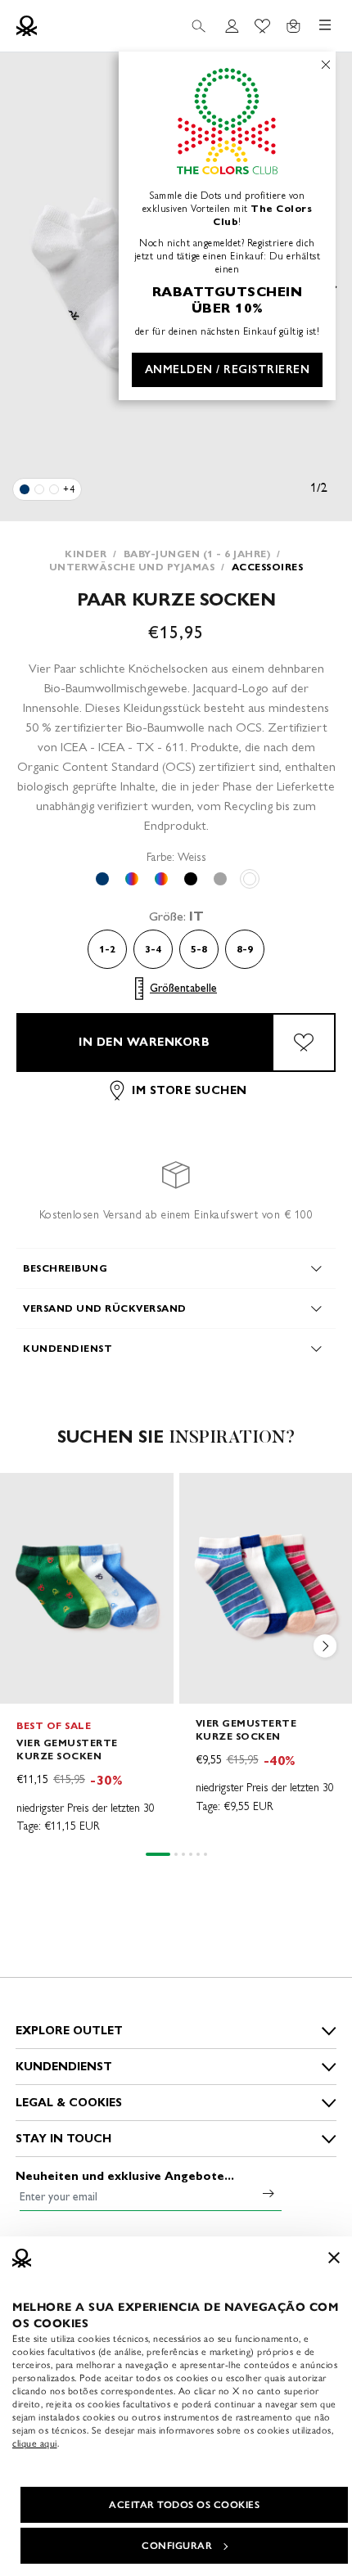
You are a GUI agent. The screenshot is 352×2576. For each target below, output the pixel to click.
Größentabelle (183, 988)
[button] (326, 1649)
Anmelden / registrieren (228, 369)
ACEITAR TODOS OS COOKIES (184, 2505)
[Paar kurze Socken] (25, 489)
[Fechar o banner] (334, 2258)
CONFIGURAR (177, 2546)
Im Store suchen (190, 1090)
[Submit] (269, 2193)
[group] (87, 1655)
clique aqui (35, 2443)
